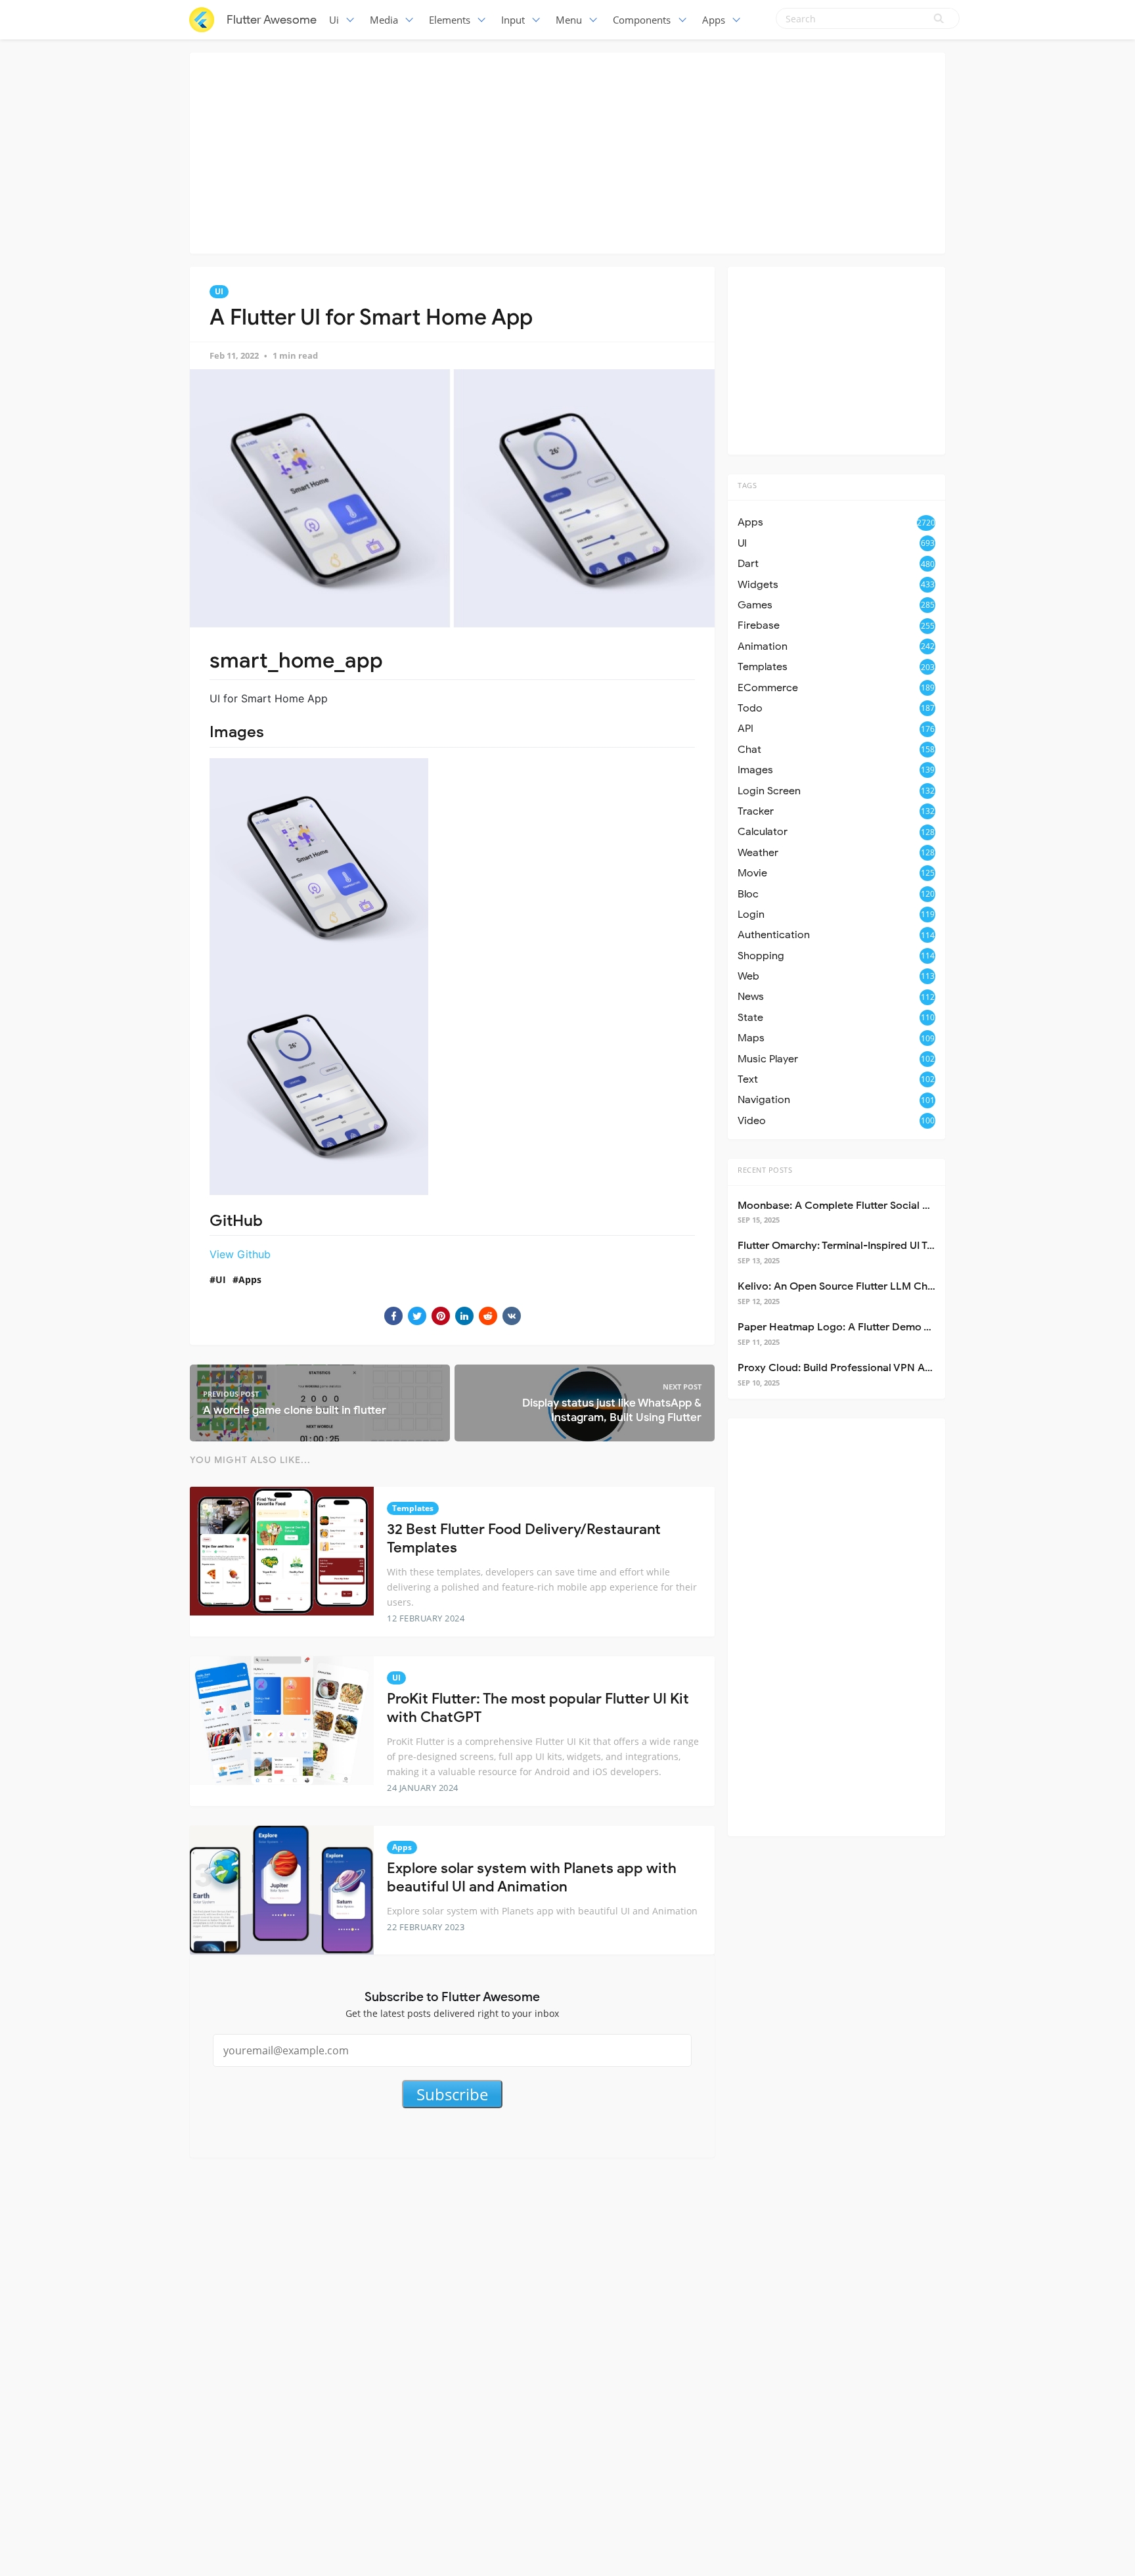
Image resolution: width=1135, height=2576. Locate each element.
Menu (569, 20)
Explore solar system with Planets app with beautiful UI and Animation (532, 1878)
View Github (240, 1254)
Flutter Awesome (272, 20)
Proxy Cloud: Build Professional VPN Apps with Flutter (869, 1368)
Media (384, 20)
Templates (413, 1508)
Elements (450, 20)
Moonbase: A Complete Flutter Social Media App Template (880, 1206)
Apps (714, 20)
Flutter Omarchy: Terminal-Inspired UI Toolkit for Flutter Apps (886, 1246)
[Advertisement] (567, 151)
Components (642, 20)
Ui (334, 20)
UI (219, 291)
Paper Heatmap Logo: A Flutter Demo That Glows (858, 1327)
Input (513, 20)
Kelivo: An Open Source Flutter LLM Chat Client (853, 1286)
